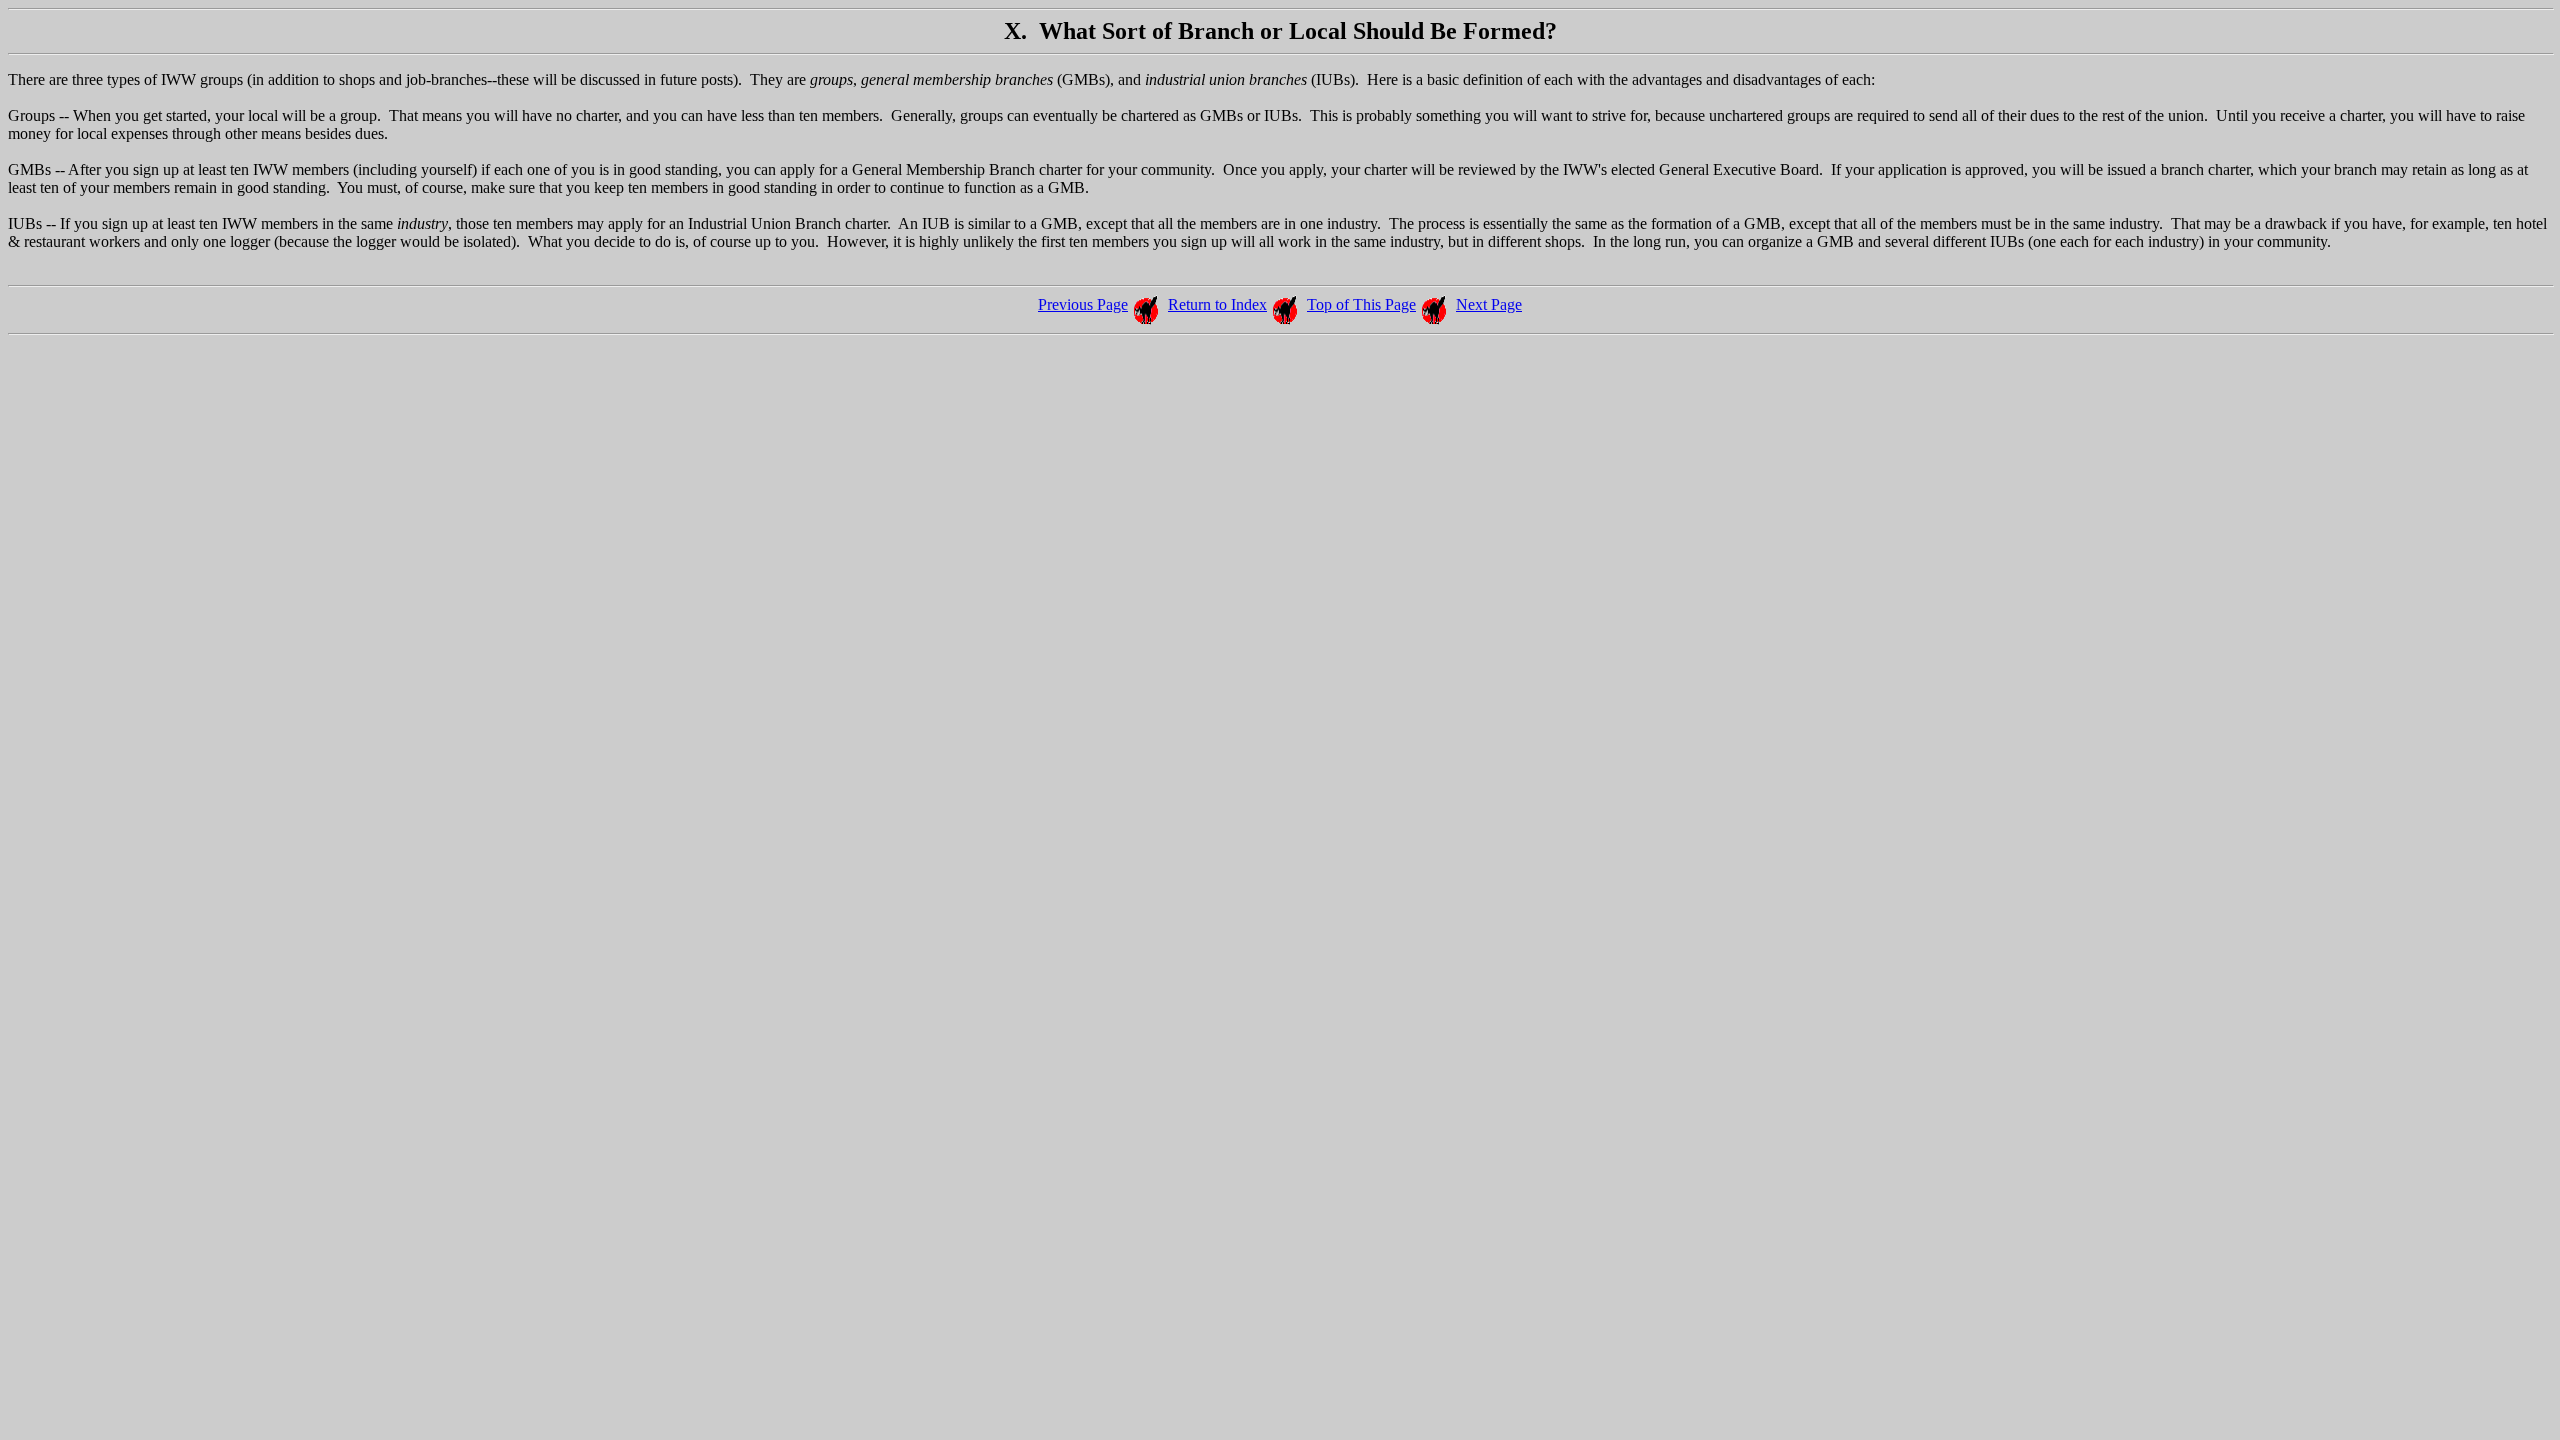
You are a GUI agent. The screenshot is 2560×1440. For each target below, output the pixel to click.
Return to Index (1217, 304)
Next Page (1489, 304)
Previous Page (1083, 304)
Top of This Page (1361, 304)
